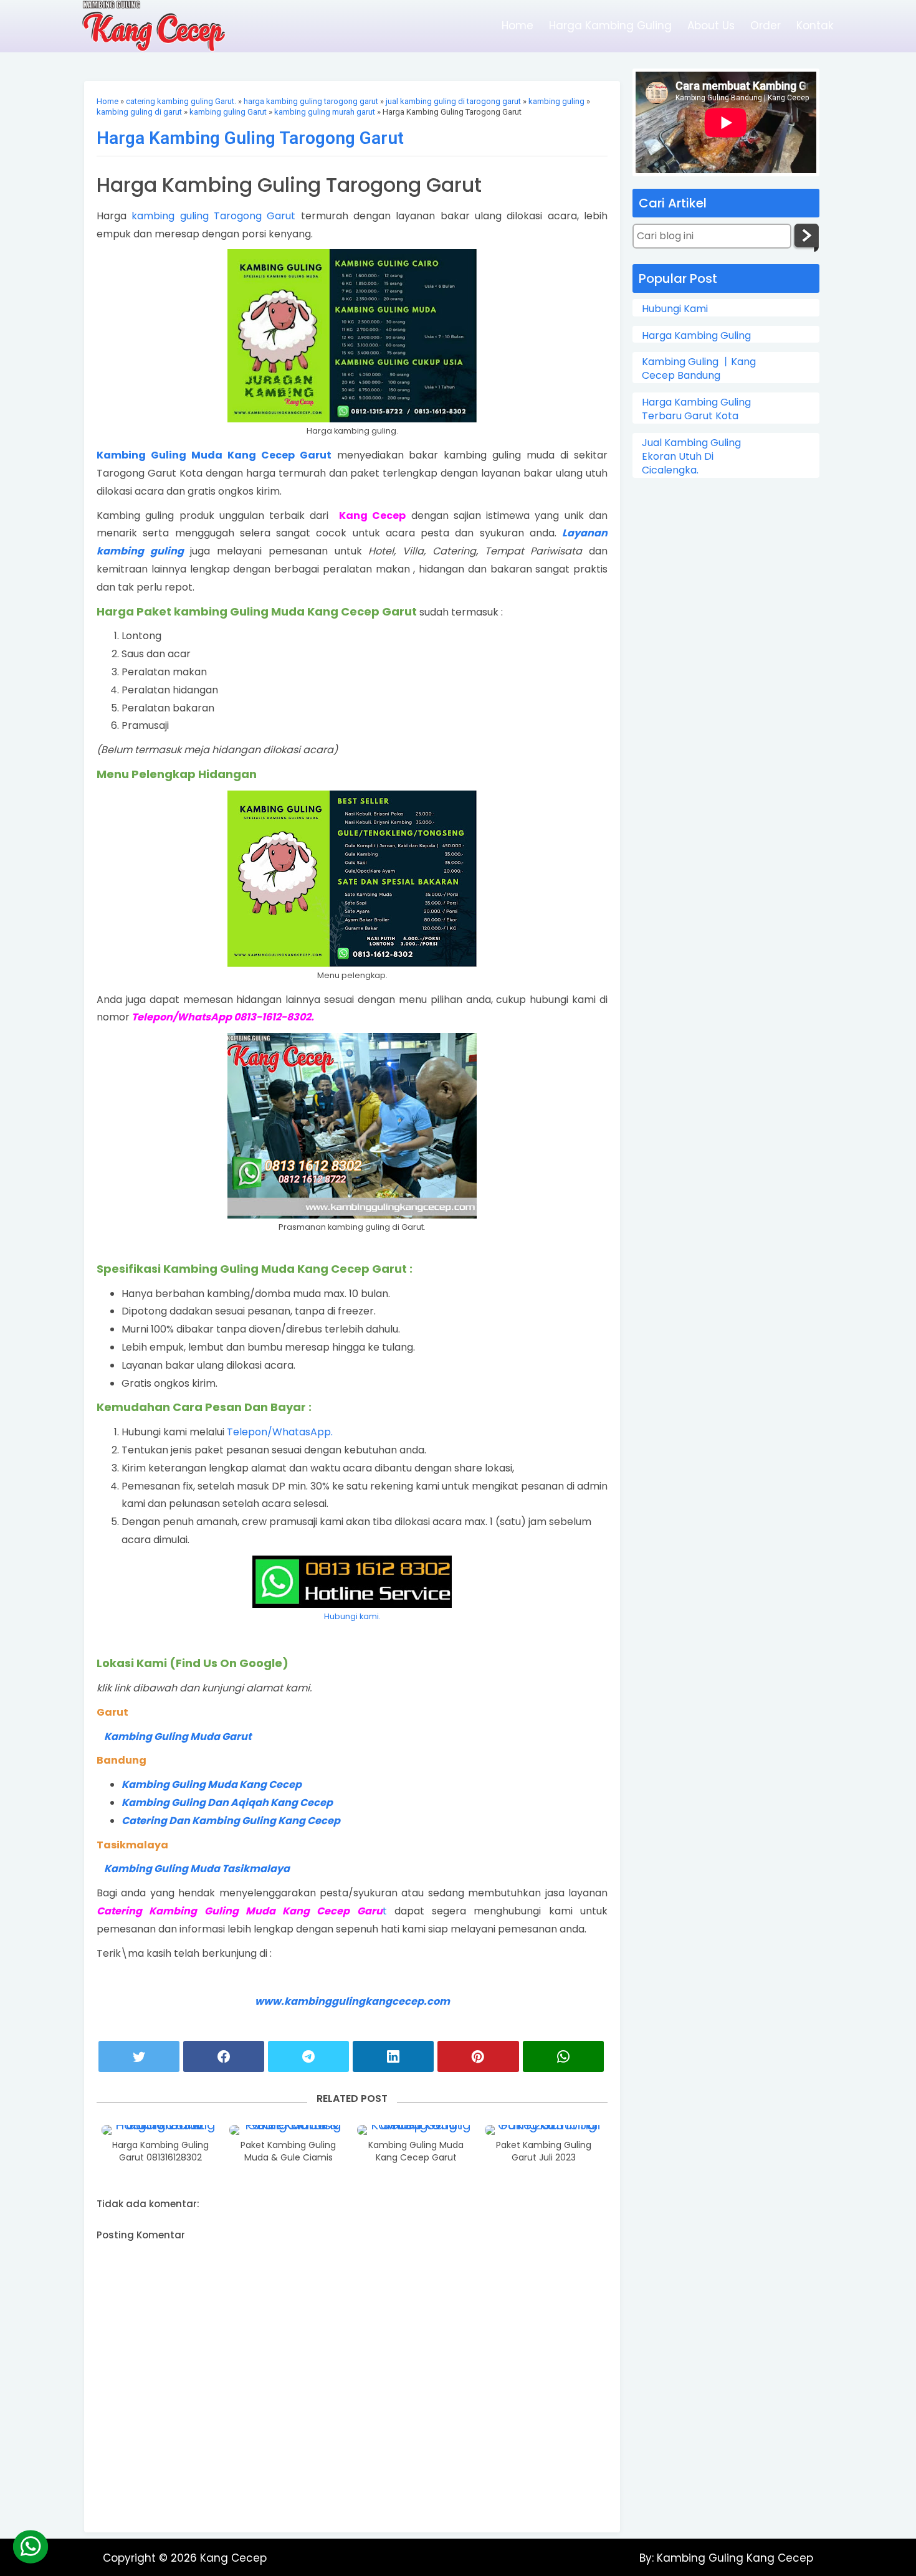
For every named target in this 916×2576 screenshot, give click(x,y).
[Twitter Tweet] (139, 2056)
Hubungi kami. (352, 1616)
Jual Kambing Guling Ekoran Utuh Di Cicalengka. (691, 457)
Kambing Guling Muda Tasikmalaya (197, 1869)
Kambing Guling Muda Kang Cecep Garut (214, 455)
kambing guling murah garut (325, 112)
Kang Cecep (233, 2558)
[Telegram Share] (308, 2056)
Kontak (815, 26)
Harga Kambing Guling (610, 26)
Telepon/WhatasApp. (280, 1432)
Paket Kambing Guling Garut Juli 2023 (544, 2151)
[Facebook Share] (224, 2056)
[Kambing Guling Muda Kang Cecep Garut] (416, 2130)
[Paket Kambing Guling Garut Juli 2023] (544, 2130)
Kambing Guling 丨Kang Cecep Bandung (699, 369)
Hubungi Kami (675, 309)
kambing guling (556, 101)
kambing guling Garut (228, 112)
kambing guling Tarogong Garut (213, 216)
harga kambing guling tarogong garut (311, 101)
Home (518, 26)
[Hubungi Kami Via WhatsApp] (30, 2546)
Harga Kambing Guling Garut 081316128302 (160, 2151)
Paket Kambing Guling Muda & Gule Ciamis (288, 2151)
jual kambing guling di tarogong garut (453, 101)
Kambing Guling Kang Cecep (733, 2558)
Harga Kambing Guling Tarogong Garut (250, 138)
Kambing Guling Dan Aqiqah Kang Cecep (227, 1803)
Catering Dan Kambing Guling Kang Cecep (232, 1821)
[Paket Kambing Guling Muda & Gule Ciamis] (289, 2130)
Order (766, 26)
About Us (711, 26)
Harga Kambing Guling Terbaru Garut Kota (696, 409)
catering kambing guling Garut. (181, 101)
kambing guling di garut (139, 112)
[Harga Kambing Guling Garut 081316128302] (161, 2130)
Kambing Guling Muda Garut (178, 1737)
